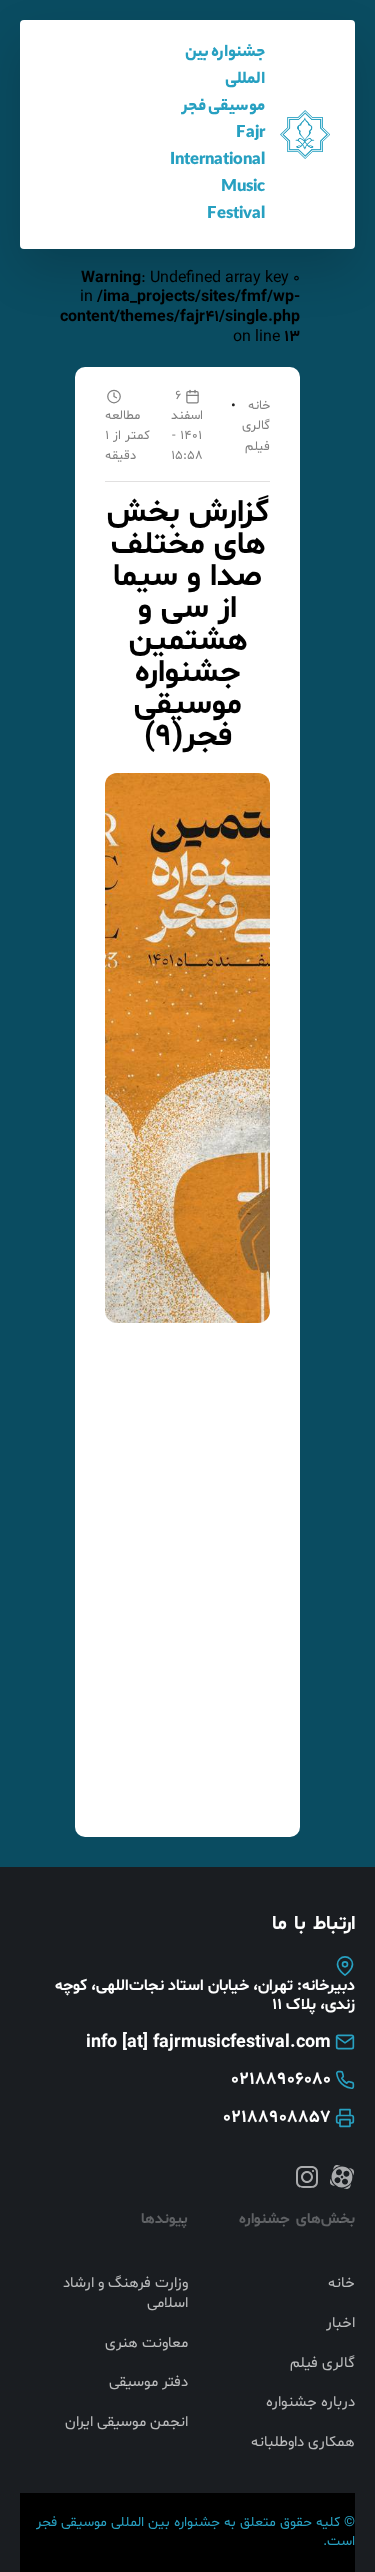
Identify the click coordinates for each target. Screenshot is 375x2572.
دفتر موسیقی (148, 2383)
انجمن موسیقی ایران (126, 2423)
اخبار (340, 2324)
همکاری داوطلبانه (303, 2443)
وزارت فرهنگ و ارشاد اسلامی (125, 2293)
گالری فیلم (322, 2364)
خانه (259, 406)
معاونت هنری (146, 2344)
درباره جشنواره (310, 2403)
